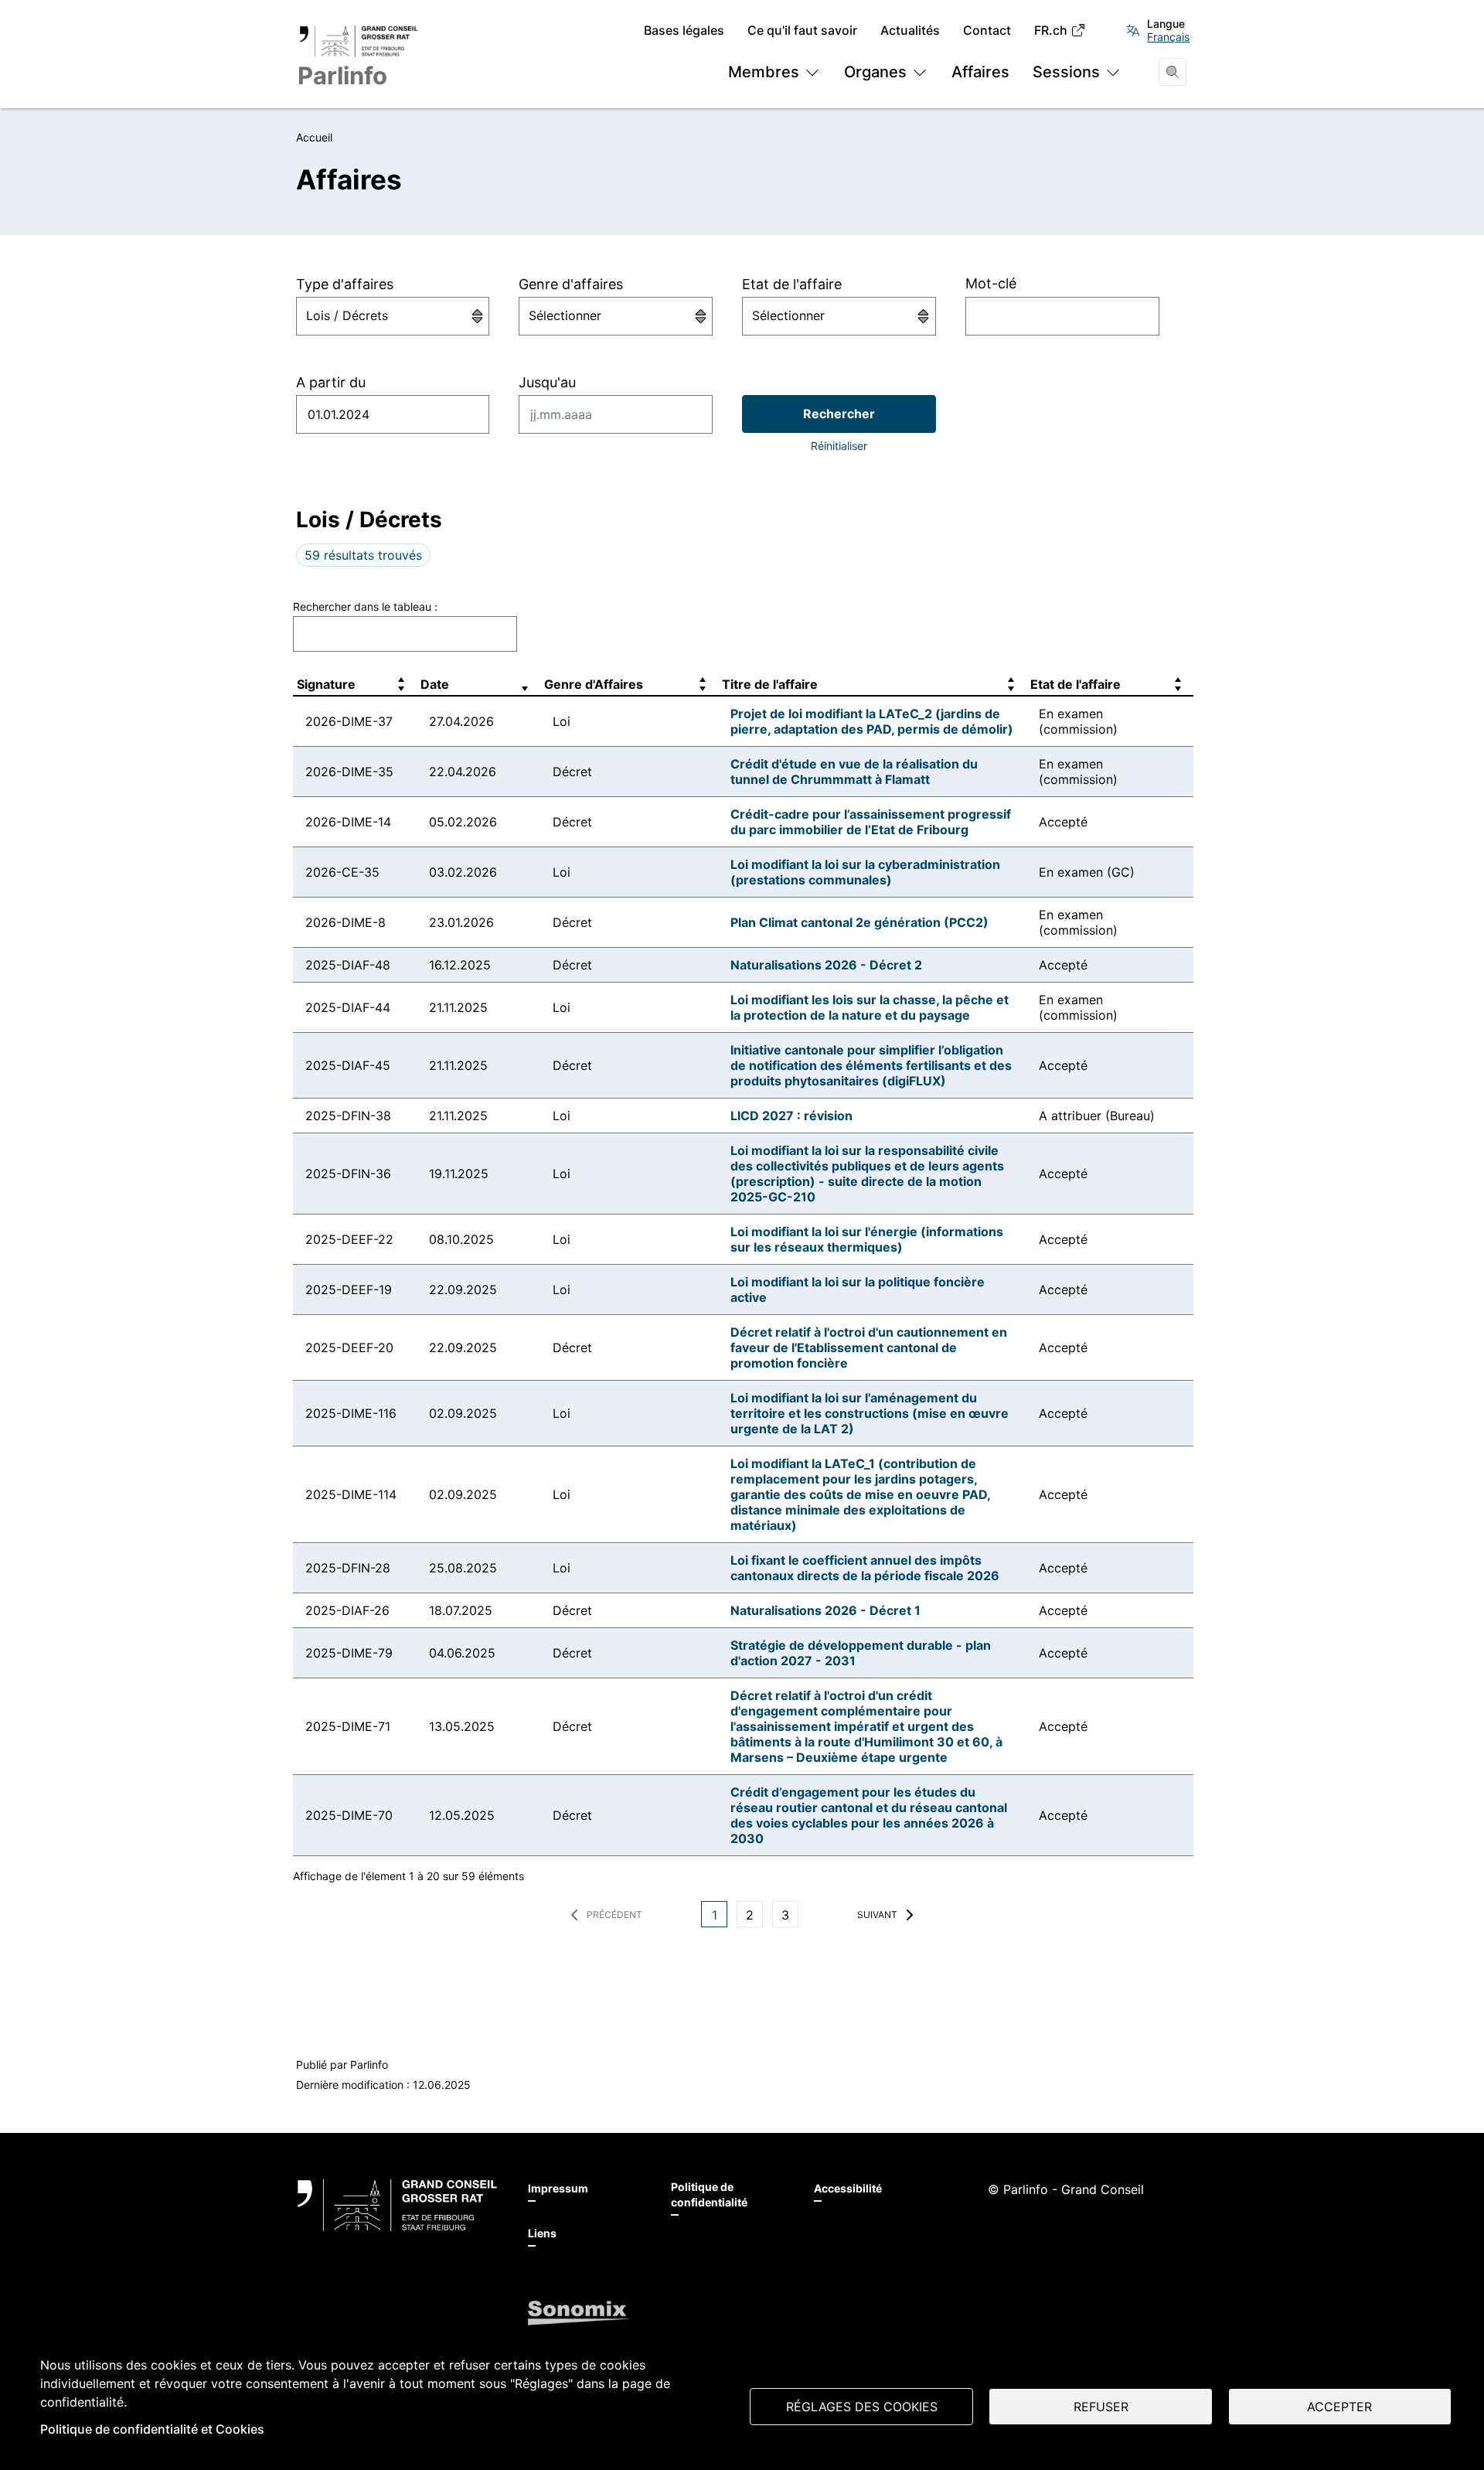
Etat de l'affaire (792, 284)
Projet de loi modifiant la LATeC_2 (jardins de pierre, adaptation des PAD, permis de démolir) (872, 721)
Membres (764, 72)
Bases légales (684, 31)
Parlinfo (369, 2065)
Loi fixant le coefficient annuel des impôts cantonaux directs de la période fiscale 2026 (865, 1568)
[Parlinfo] (397, 2206)
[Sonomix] (579, 2313)
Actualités (910, 31)
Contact (987, 31)
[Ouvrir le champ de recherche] (1173, 72)
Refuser (1101, 2407)
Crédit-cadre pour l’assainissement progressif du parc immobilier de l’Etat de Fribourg (871, 822)
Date (435, 684)
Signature (326, 684)
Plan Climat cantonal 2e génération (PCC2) (859, 922)
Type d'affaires (345, 284)
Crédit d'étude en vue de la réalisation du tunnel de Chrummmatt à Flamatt (854, 772)
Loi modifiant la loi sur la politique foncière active (858, 1290)
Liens (542, 2233)
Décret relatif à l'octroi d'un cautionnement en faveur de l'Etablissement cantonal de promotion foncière (869, 1347)
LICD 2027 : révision (791, 1116)
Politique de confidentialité (709, 2194)
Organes (875, 72)
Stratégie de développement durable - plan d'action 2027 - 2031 (861, 1653)
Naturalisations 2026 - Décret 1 (825, 1610)
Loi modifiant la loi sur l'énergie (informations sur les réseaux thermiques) (867, 1239)
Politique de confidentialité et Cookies (152, 2429)
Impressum (558, 2188)
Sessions (1066, 72)
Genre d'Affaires (594, 684)
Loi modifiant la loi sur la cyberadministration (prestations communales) (865, 872)
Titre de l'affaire (770, 684)
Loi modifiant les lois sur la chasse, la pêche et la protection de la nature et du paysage (870, 1007)
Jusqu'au (547, 382)
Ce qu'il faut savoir (802, 31)
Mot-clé (991, 283)
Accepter (1339, 2407)
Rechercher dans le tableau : (365, 606)
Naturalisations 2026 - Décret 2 (826, 965)
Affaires (980, 72)
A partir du (331, 382)
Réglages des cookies (862, 2407)
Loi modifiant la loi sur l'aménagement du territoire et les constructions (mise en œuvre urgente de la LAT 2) (870, 1413)
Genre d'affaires (571, 284)
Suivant (877, 1915)
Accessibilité (848, 2188)
